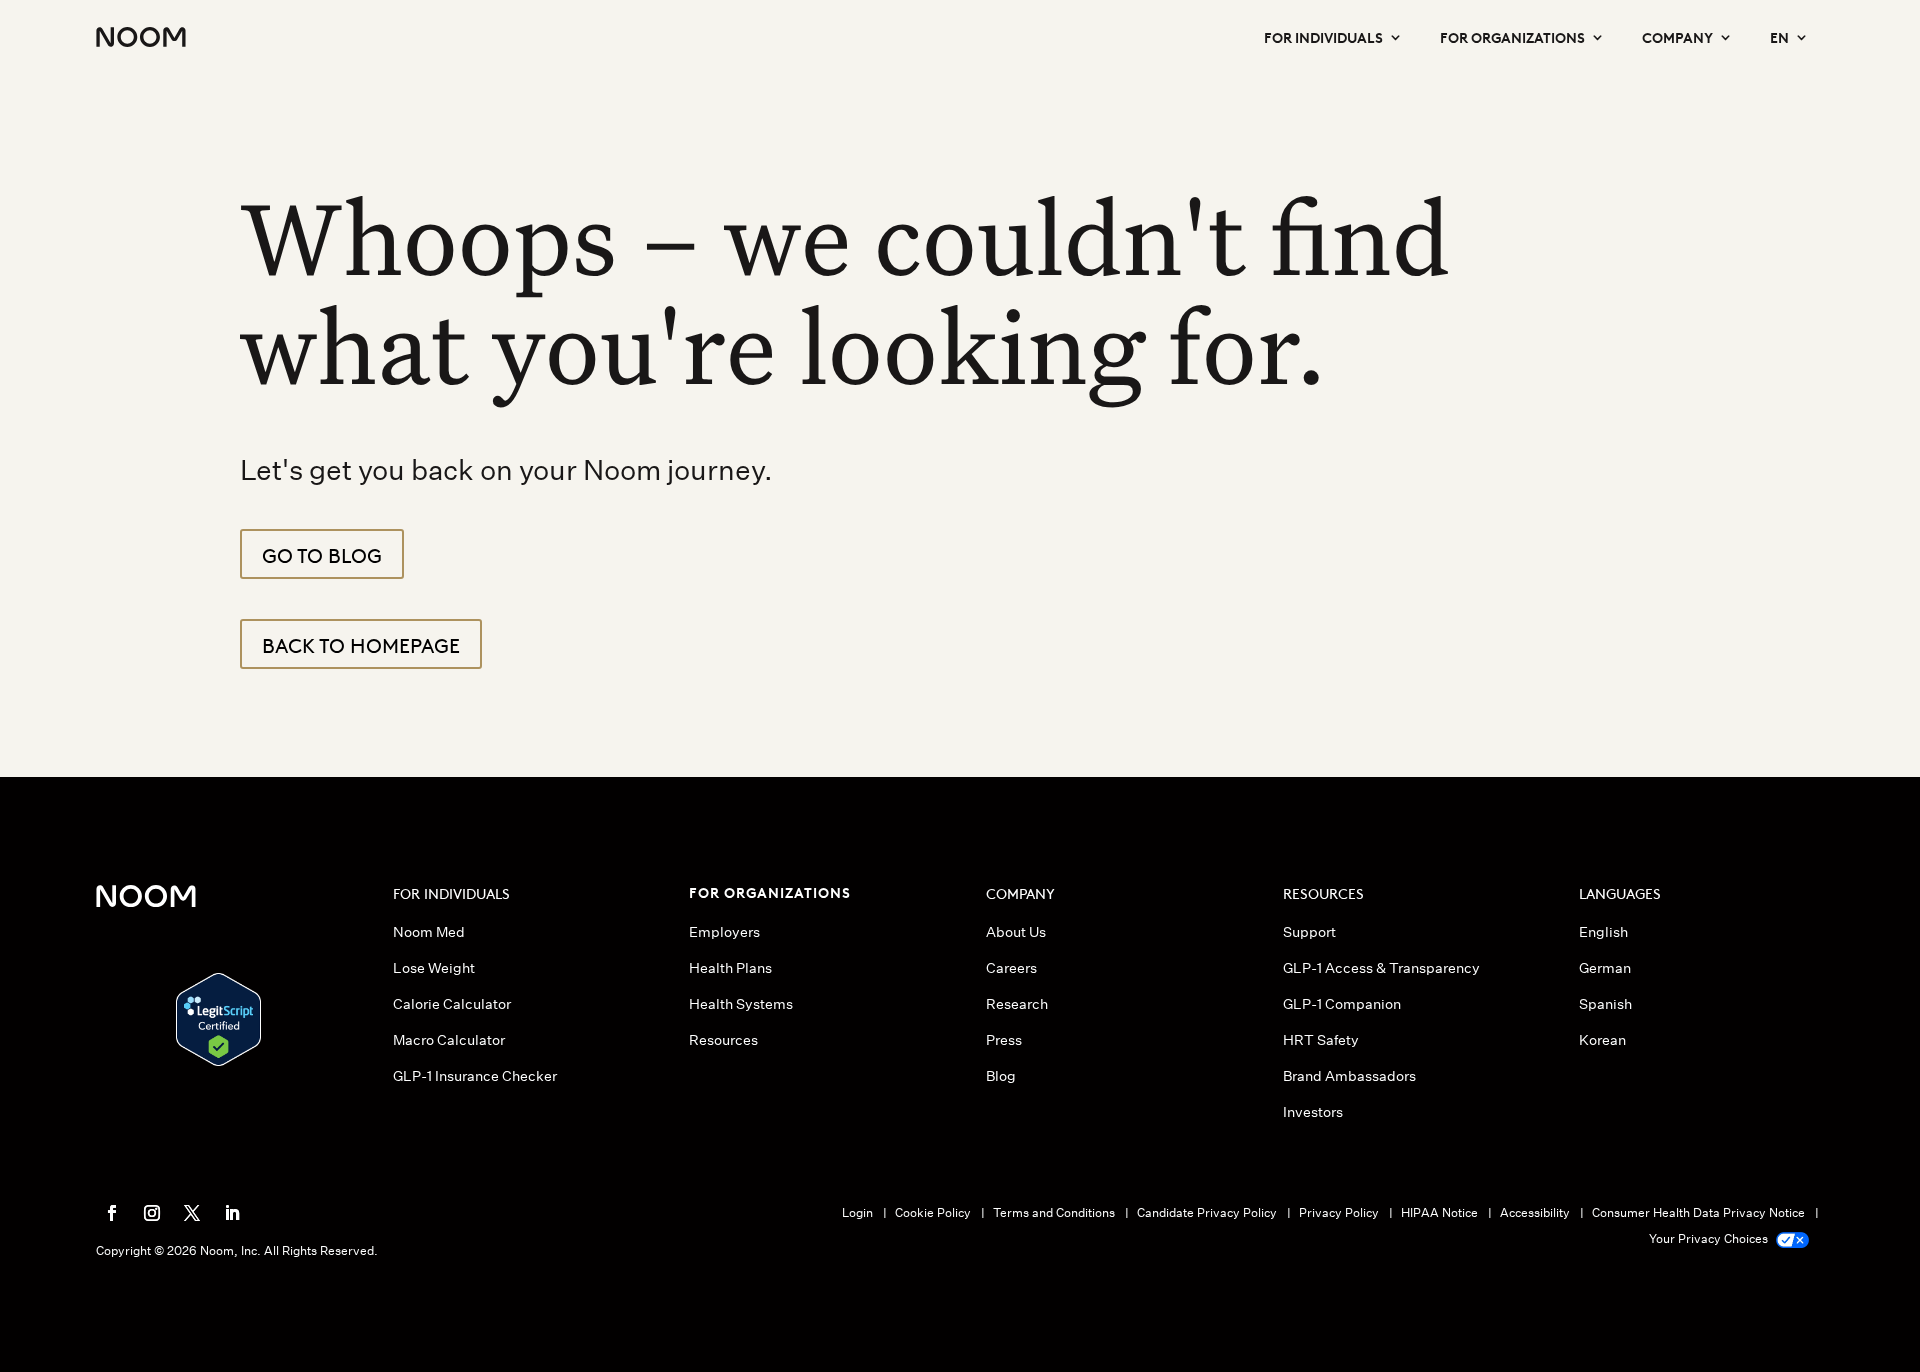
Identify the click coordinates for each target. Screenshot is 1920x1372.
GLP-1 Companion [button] (1342, 1004)
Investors (1313, 1112)
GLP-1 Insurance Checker (475, 1076)
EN (1779, 36)
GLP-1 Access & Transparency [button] (1381, 968)
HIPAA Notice (1439, 1212)
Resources (723, 1040)
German (1605, 968)
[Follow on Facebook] (112, 1213)
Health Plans (730, 968)
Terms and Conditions (1054, 1212)
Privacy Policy (1339, 1212)
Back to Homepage (361, 644)
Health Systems (741, 1004)
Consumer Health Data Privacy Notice (1698, 1212)
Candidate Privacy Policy (1207, 1212)
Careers (1011, 968)
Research (1017, 1004)
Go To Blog (322, 554)
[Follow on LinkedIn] (232, 1213)
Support (1309, 932)
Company (1677, 36)
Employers (724, 932)
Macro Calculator (449, 1040)
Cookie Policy (933, 1212)
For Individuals (1323, 36)
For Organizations (1512, 36)
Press (1004, 1040)
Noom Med (429, 932)
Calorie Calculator (452, 1004)
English (1603, 932)
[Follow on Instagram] (152, 1213)
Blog (1001, 1076)
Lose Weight (434, 968)
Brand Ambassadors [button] (1349, 1076)
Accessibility (1535, 1212)
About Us (1016, 932)
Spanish (1605, 1004)
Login (857, 1212)
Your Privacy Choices (1710, 1238)
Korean (1602, 1040)
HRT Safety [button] (1321, 1040)
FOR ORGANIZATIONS (770, 891)
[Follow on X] (192, 1213)
